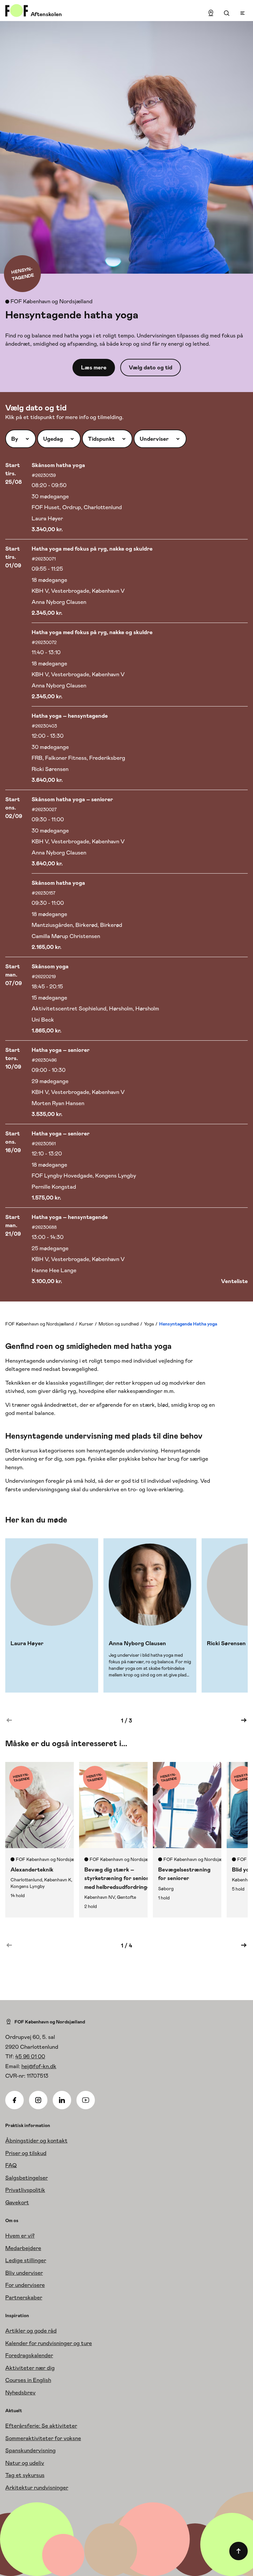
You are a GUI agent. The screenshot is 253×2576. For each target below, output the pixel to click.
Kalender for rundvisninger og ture (49, 2343)
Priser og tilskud (26, 2153)
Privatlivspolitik (25, 2190)
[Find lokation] (211, 13)
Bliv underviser (24, 2273)
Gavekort (17, 2202)
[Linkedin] (62, 2100)
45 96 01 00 (30, 2056)
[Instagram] (38, 2100)
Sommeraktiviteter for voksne (43, 2438)
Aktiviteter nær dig (30, 2368)
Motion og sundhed (119, 1324)
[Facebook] (14, 2100)
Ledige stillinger (26, 2260)
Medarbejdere (23, 2248)
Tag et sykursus (25, 2475)
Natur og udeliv (25, 2463)
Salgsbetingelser (27, 2178)
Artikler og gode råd (31, 2331)
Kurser (86, 1324)
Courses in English (28, 2380)
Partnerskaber (24, 2297)
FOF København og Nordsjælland (40, 1324)
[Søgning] (227, 13)
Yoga (149, 1324)
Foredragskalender (29, 2355)
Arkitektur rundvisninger (37, 2488)
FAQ (11, 2165)
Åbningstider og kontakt (36, 2141)
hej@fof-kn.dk (39, 2066)
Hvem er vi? (20, 2236)
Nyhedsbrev (20, 2392)
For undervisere (25, 2285)
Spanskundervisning (30, 2450)
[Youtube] (86, 2100)
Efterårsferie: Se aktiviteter (41, 2426)
